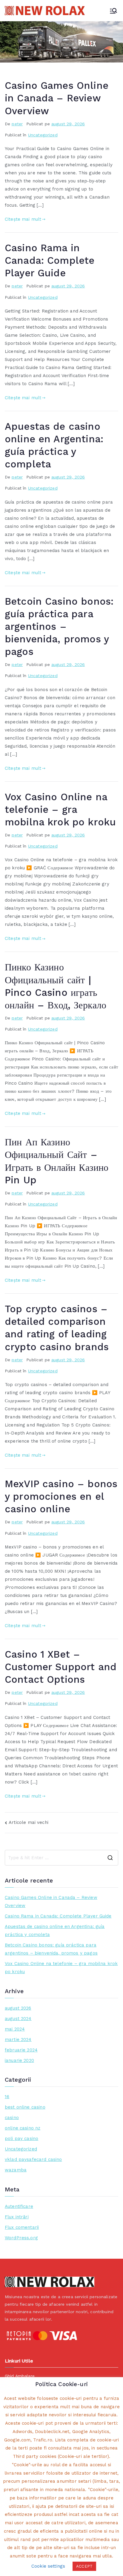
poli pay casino (21, 2138)
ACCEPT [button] (84, 2566)
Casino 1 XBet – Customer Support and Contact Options (61, 1667)
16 (7, 2097)
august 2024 (18, 2019)
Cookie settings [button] (48, 2566)
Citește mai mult (23, 219)
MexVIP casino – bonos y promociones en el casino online (61, 1496)
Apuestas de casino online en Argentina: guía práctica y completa (55, 1931)
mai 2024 (15, 2029)
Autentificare (19, 2206)
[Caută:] (61, 1858)
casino (12, 2118)
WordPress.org (21, 2238)
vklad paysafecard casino (33, 2159)
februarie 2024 (21, 2050)
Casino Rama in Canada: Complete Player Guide (50, 260)
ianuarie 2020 (19, 2060)
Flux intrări (17, 2217)
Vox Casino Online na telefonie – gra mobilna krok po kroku (60, 810)
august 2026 (18, 2008)
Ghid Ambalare (20, 2376)
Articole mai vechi (29, 1822)
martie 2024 (18, 2040)
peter (17, 124)
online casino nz (23, 2128)
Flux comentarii (22, 2227)
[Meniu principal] (113, 11)
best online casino (25, 2107)
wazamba (16, 2170)
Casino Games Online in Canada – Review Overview (57, 98)
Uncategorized (43, 135)
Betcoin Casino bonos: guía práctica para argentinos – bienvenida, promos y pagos (59, 627)
